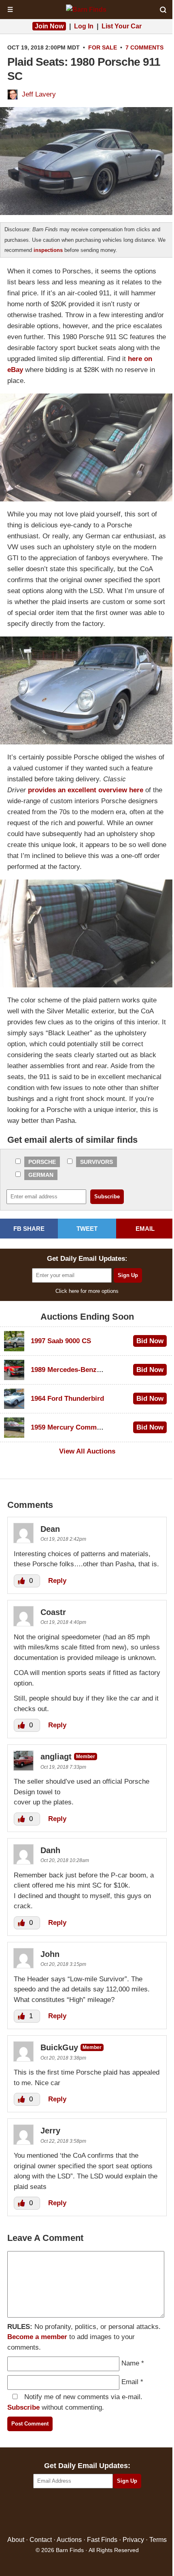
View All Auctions (87, 1451)
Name (130, 2363)
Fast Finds (102, 2540)
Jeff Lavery (39, 94)
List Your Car (122, 26)
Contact (41, 2540)
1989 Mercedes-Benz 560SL (74, 1370)
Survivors (97, 1162)
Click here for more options (87, 1291)
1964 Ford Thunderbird (67, 1399)
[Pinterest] (87, 2513)
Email (130, 2382)
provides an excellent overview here (86, 790)
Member (86, 1757)
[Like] (22, 1581)
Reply (57, 1581)
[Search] (163, 10)
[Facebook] (52, 2513)
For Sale (103, 47)
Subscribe (23, 2407)
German (41, 1175)
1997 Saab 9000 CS (61, 1341)
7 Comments (144, 47)
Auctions (69, 2540)
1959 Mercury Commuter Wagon (82, 1427)
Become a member (37, 2337)
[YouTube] (122, 2513)
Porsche (42, 1162)
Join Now (49, 26)
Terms (158, 2540)
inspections (48, 250)
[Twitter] (70, 2513)
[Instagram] (105, 2513)
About (16, 2540)
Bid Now (150, 1341)
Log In (84, 26)
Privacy (133, 2540)
